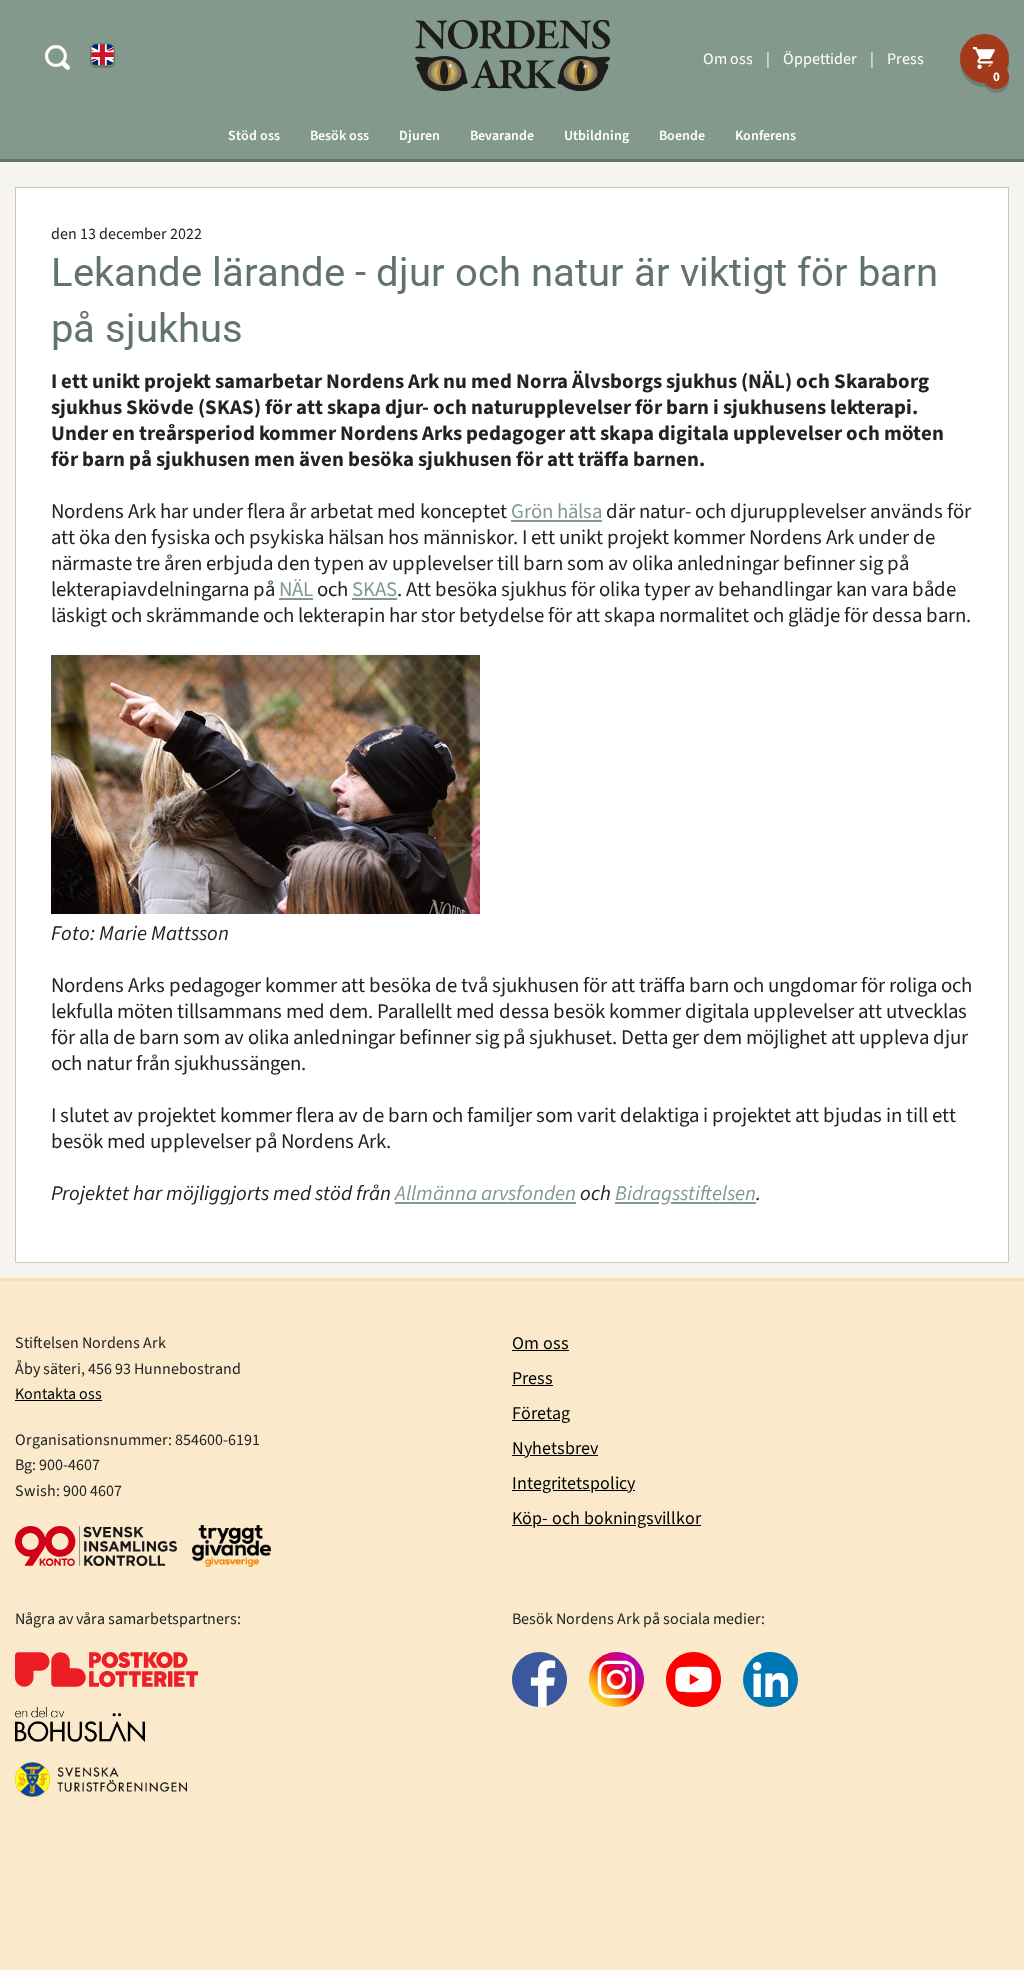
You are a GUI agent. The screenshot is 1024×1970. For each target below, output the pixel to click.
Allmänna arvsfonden (485, 1193)
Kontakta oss (58, 1394)
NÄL (296, 589)
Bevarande (502, 136)
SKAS (374, 589)
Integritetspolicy (573, 1483)
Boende (682, 136)
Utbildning (596, 136)
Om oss (728, 59)
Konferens (765, 136)
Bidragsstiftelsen (685, 1193)
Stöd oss (254, 136)
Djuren (419, 136)
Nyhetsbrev (555, 1448)
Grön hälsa (556, 511)
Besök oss (339, 136)
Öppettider (820, 59)
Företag (541, 1413)
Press (905, 59)
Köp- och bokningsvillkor (606, 1518)
